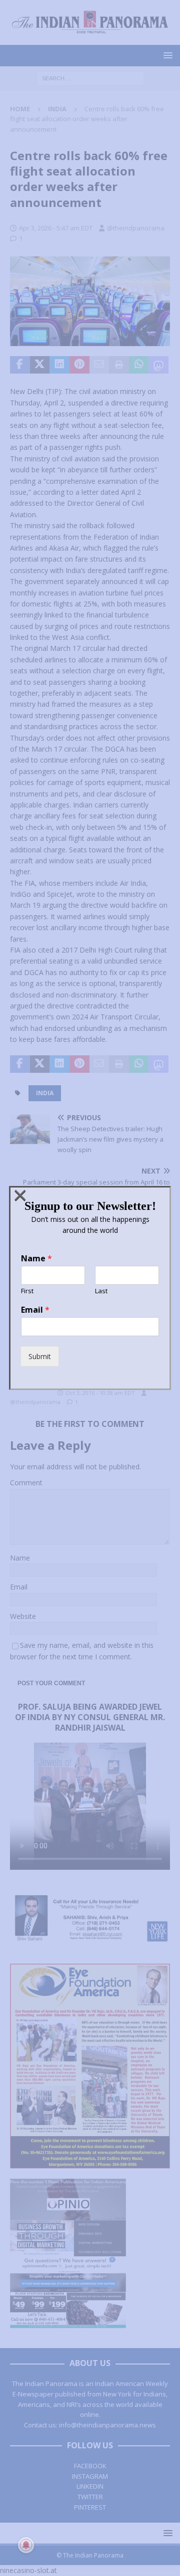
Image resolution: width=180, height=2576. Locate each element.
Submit (40, 1356)
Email (35, 1310)
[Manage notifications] (26, 2545)
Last (101, 1291)
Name (36, 1259)
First (27, 1291)
